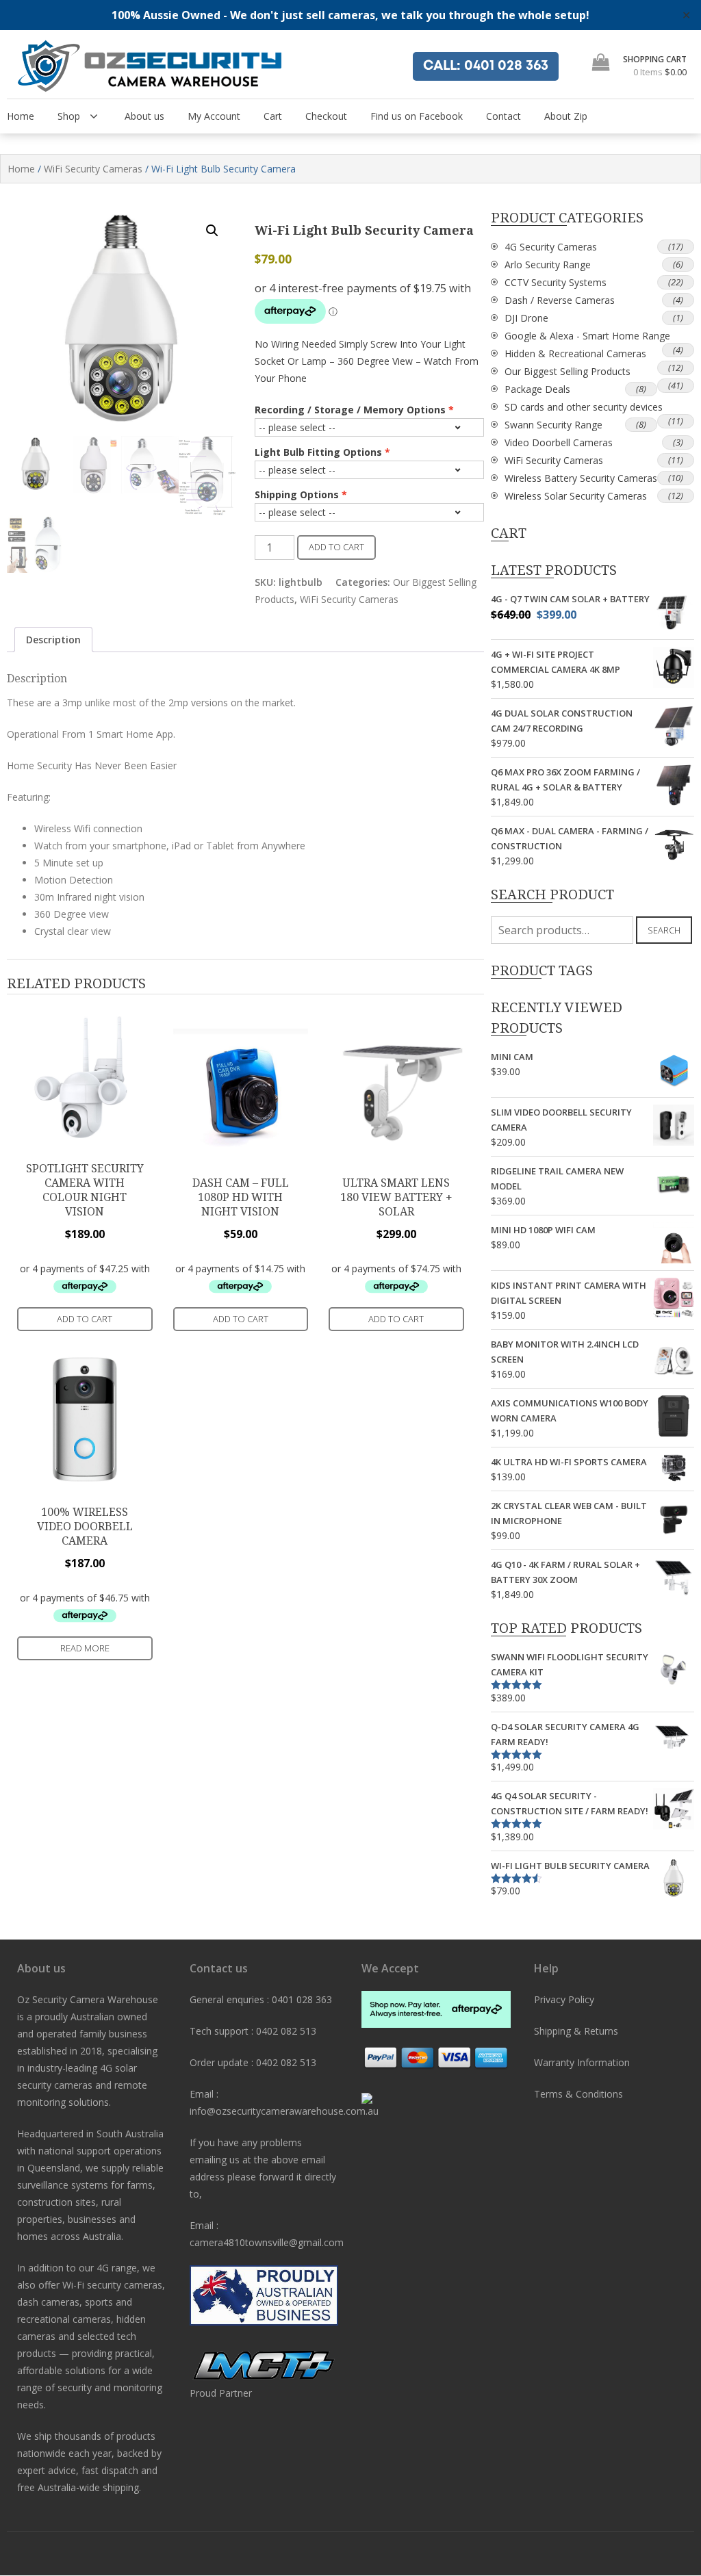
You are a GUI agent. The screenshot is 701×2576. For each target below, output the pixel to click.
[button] (212, 231)
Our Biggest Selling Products (568, 371)
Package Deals (537, 389)
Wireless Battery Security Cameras (581, 478)
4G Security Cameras (551, 247)
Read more (85, 1648)
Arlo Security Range (548, 265)
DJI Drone (526, 318)
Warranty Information (582, 2062)
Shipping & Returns (576, 2031)
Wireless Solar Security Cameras (576, 496)
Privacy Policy (564, 1999)
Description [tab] (53, 640)
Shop (69, 116)
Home (21, 116)
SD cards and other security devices (584, 407)
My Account (214, 116)
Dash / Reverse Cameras (560, 300)
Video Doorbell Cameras (559, 442)
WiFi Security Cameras (93, 169)
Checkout (326, 116)
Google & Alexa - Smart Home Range (587, 336)
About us (144, 116)
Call (486, 66)
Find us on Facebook (417, 116)
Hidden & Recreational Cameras (575, 353)
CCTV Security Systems (556, 282)
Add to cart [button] (85, 1319)
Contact (504, 116)
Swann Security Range (553, 425)
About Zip (566, 116)
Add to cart (336, 547)
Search (664, 930)
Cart (273, 116)
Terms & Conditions (578, 2094)
